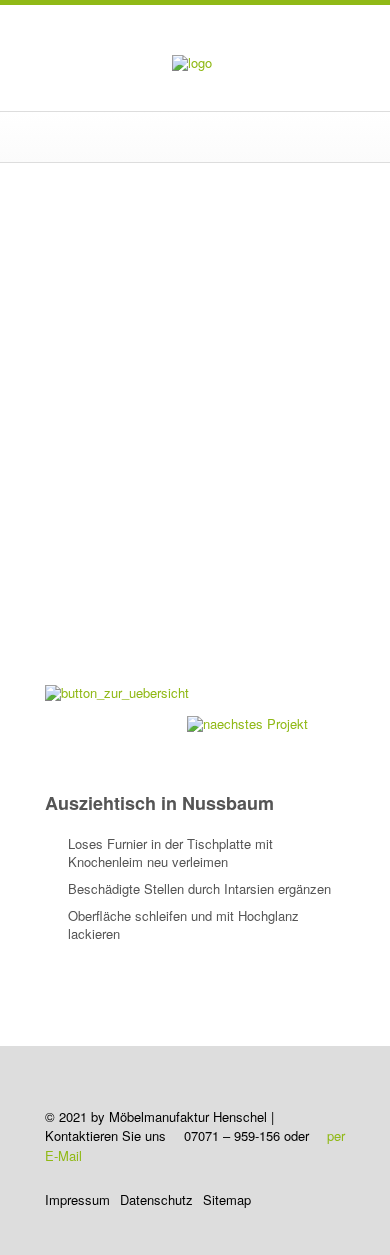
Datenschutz (156, 1199)
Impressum (77, 1199)
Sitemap (227, 1199)
